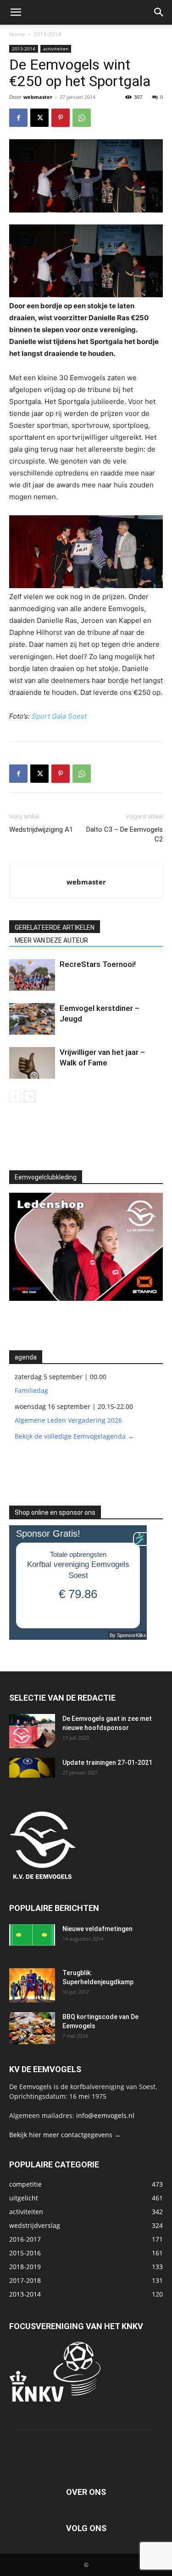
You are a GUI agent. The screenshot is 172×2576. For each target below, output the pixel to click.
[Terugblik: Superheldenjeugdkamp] (32, 1985)
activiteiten (56, 49)
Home (17, 34)
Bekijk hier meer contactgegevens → (65, 2135)
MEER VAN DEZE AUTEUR (51, 940)
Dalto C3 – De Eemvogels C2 (125, 834)
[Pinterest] (61, 118)
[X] (39, 118)
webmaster (38, 97)
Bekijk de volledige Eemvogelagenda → (74, 1436)
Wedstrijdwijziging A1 (41, 830)
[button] (16, 12)
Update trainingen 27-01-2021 (107, 1763)
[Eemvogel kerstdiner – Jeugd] (32, 1019)
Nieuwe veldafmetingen (97, 1929)
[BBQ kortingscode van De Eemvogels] (32, 2028)
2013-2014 (47, 34)
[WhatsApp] (82, 118)
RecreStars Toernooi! (98, 964)
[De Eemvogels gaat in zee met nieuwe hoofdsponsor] (32, 1731)
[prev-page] (15, 1097)
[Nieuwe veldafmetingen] (32, 1935)
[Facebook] (18, 118)
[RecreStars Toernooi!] (32, 975)
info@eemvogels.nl (105, 2115)
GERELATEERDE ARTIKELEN (55, 928)
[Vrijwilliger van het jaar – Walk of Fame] (32, 1063)
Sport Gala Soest (59, 716)
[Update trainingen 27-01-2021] (32, 1768)
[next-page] (30, 1097)
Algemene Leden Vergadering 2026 (68, 1420)
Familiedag (31, 1390)
